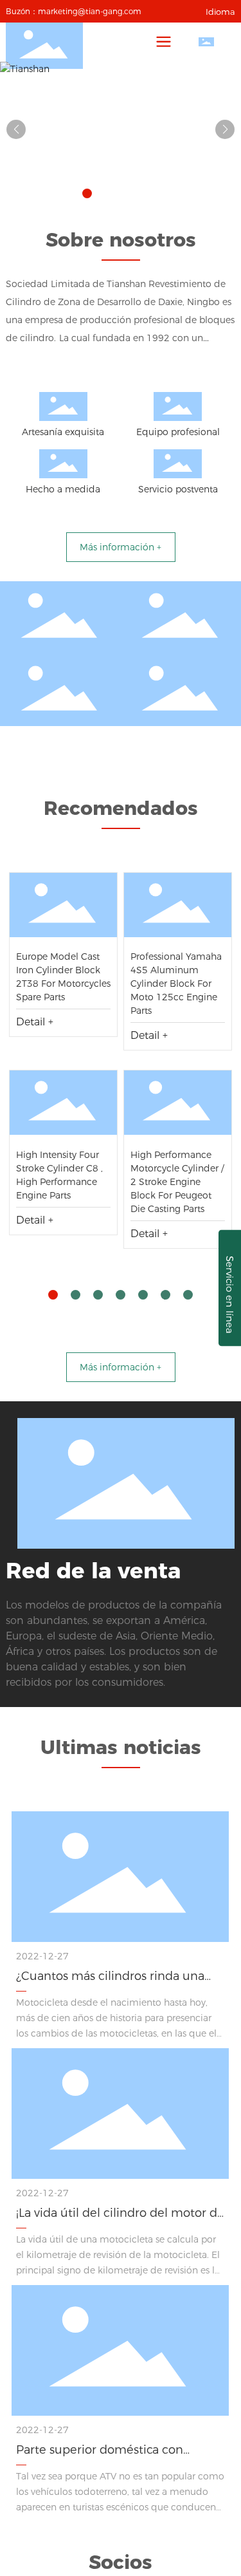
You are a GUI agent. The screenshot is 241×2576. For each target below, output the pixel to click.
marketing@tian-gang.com (90, 11)
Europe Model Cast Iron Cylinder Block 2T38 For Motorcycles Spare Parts (63, 911)
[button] (87, 193)
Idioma (220, 12)
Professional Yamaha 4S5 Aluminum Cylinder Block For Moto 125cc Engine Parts (176, 984)
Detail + (35, 1022)
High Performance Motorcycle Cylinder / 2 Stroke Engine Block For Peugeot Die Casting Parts (177, 1182)
